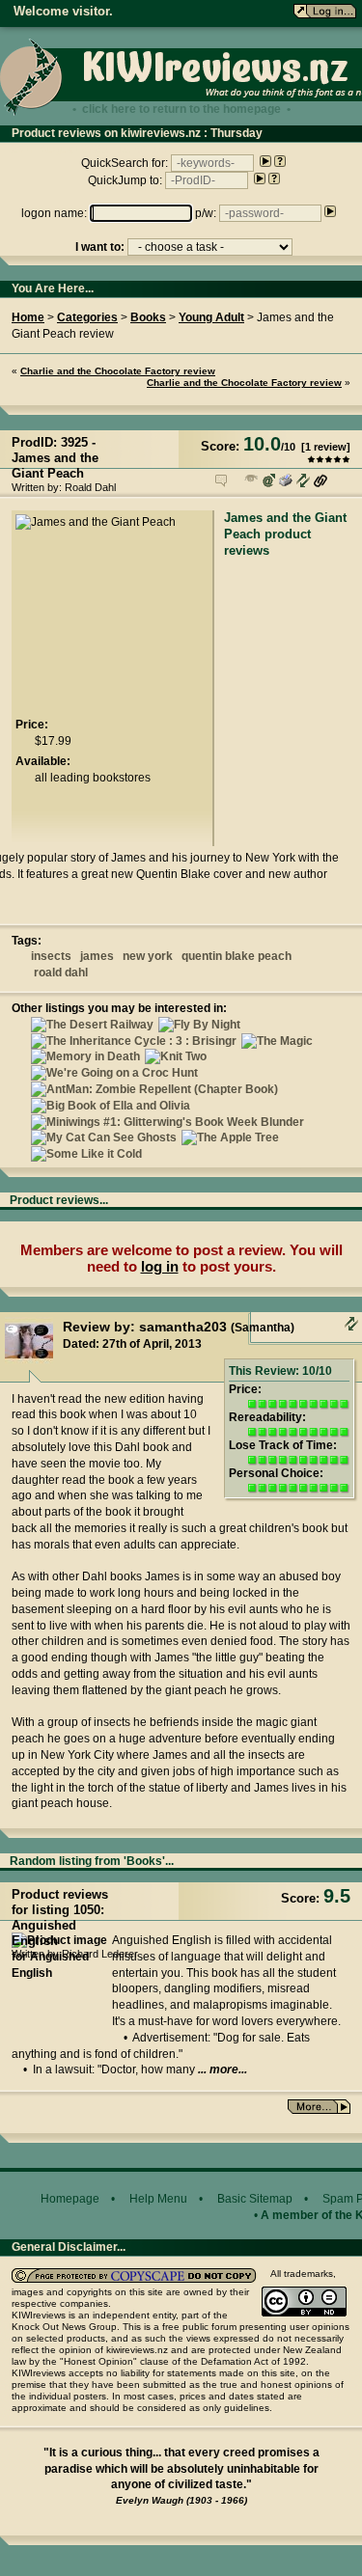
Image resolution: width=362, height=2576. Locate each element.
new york (148, 956)
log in (160, 1266)
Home (28, 317)
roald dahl (61, 973)
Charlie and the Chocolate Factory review (118, 371)
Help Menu (158, 2199)
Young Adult (211, 317)
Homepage (70, 2199)
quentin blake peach (237, 956)
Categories (87, 317)
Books (148, 317)
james (97, 956)
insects (51, 956)
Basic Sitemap (255, 2199)
